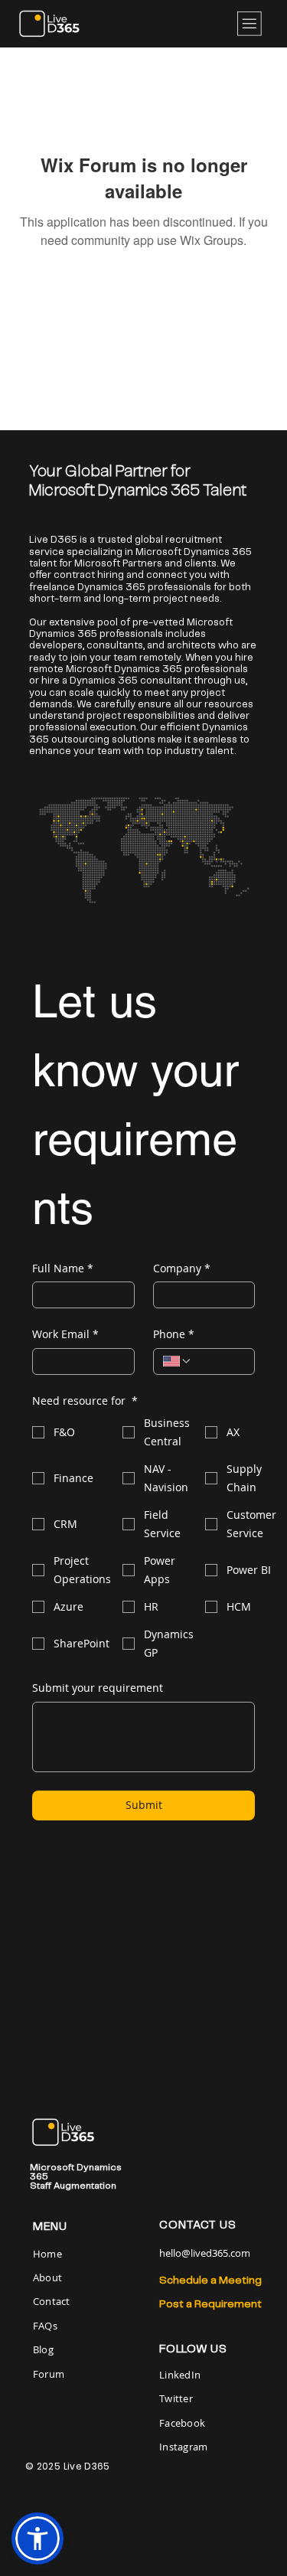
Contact (52, 2301)
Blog (43, 2349)
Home (49, 2254)
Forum (49, 2374)
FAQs (45, 2326)
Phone (174, 1334)
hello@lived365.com (205, 2253)
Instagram (183, 2447)
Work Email (65, 1334)
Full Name (63, 1268)
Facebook (182, 2423)
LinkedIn (180, 2375)
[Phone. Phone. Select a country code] (178, 1361)
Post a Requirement (210, 2304)
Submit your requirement (98, 1688)
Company (182, 1268)
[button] (38, 2538)
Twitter (176, 2398)
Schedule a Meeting (210, 2281)
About (47, 2277)
